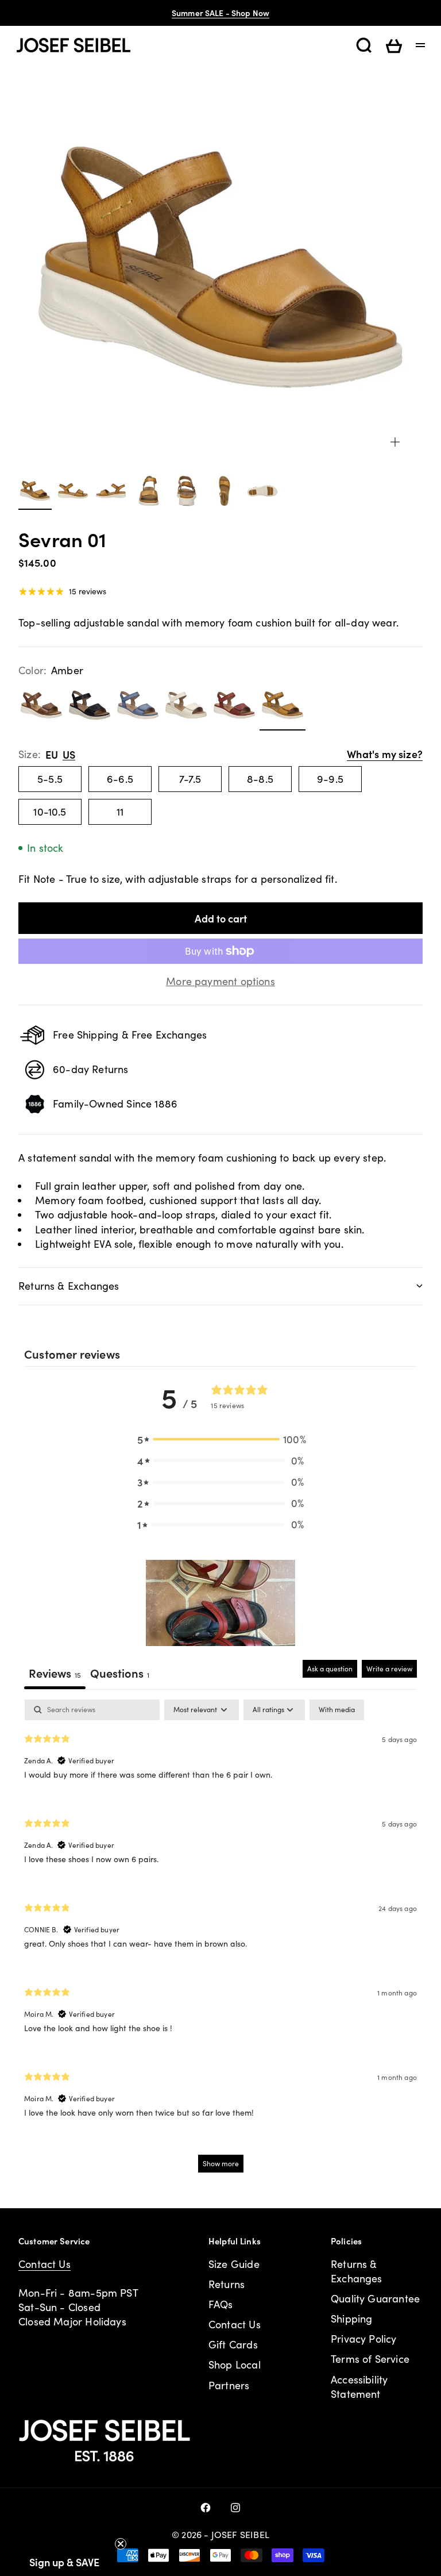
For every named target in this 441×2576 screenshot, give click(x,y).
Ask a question (330, 1668)
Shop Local (235, 2364)
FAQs (221, 2304)
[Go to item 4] (149, 491)
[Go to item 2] (73, 491)
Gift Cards (233, 2344)
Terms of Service (370, 2359)
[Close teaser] (121, 2544)
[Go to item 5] (187, 491)
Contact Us (45, 2264)
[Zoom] (395, 442)
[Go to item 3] (111, 491)
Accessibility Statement (359, 2387)
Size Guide (234, 2264)
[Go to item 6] (225, 491)
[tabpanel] (220, 1941)
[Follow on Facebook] (206, 2508)
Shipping (351, 2319)
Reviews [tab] (55, 1673)
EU (52, 754)
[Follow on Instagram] (235, 2508)
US (69, 754)
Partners (229, 2385)
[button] (220, 1439)
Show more (221, 2163)
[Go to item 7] (262, 491)
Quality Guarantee (375, 2298)
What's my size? (385, 754)
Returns (227, 2284)
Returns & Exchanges (357, 2271)
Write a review (389, 1668)
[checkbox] (337, 1710)
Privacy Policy (364, 2339)
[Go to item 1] (35, 491)
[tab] (120, 1675)
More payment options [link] (220, 981)
